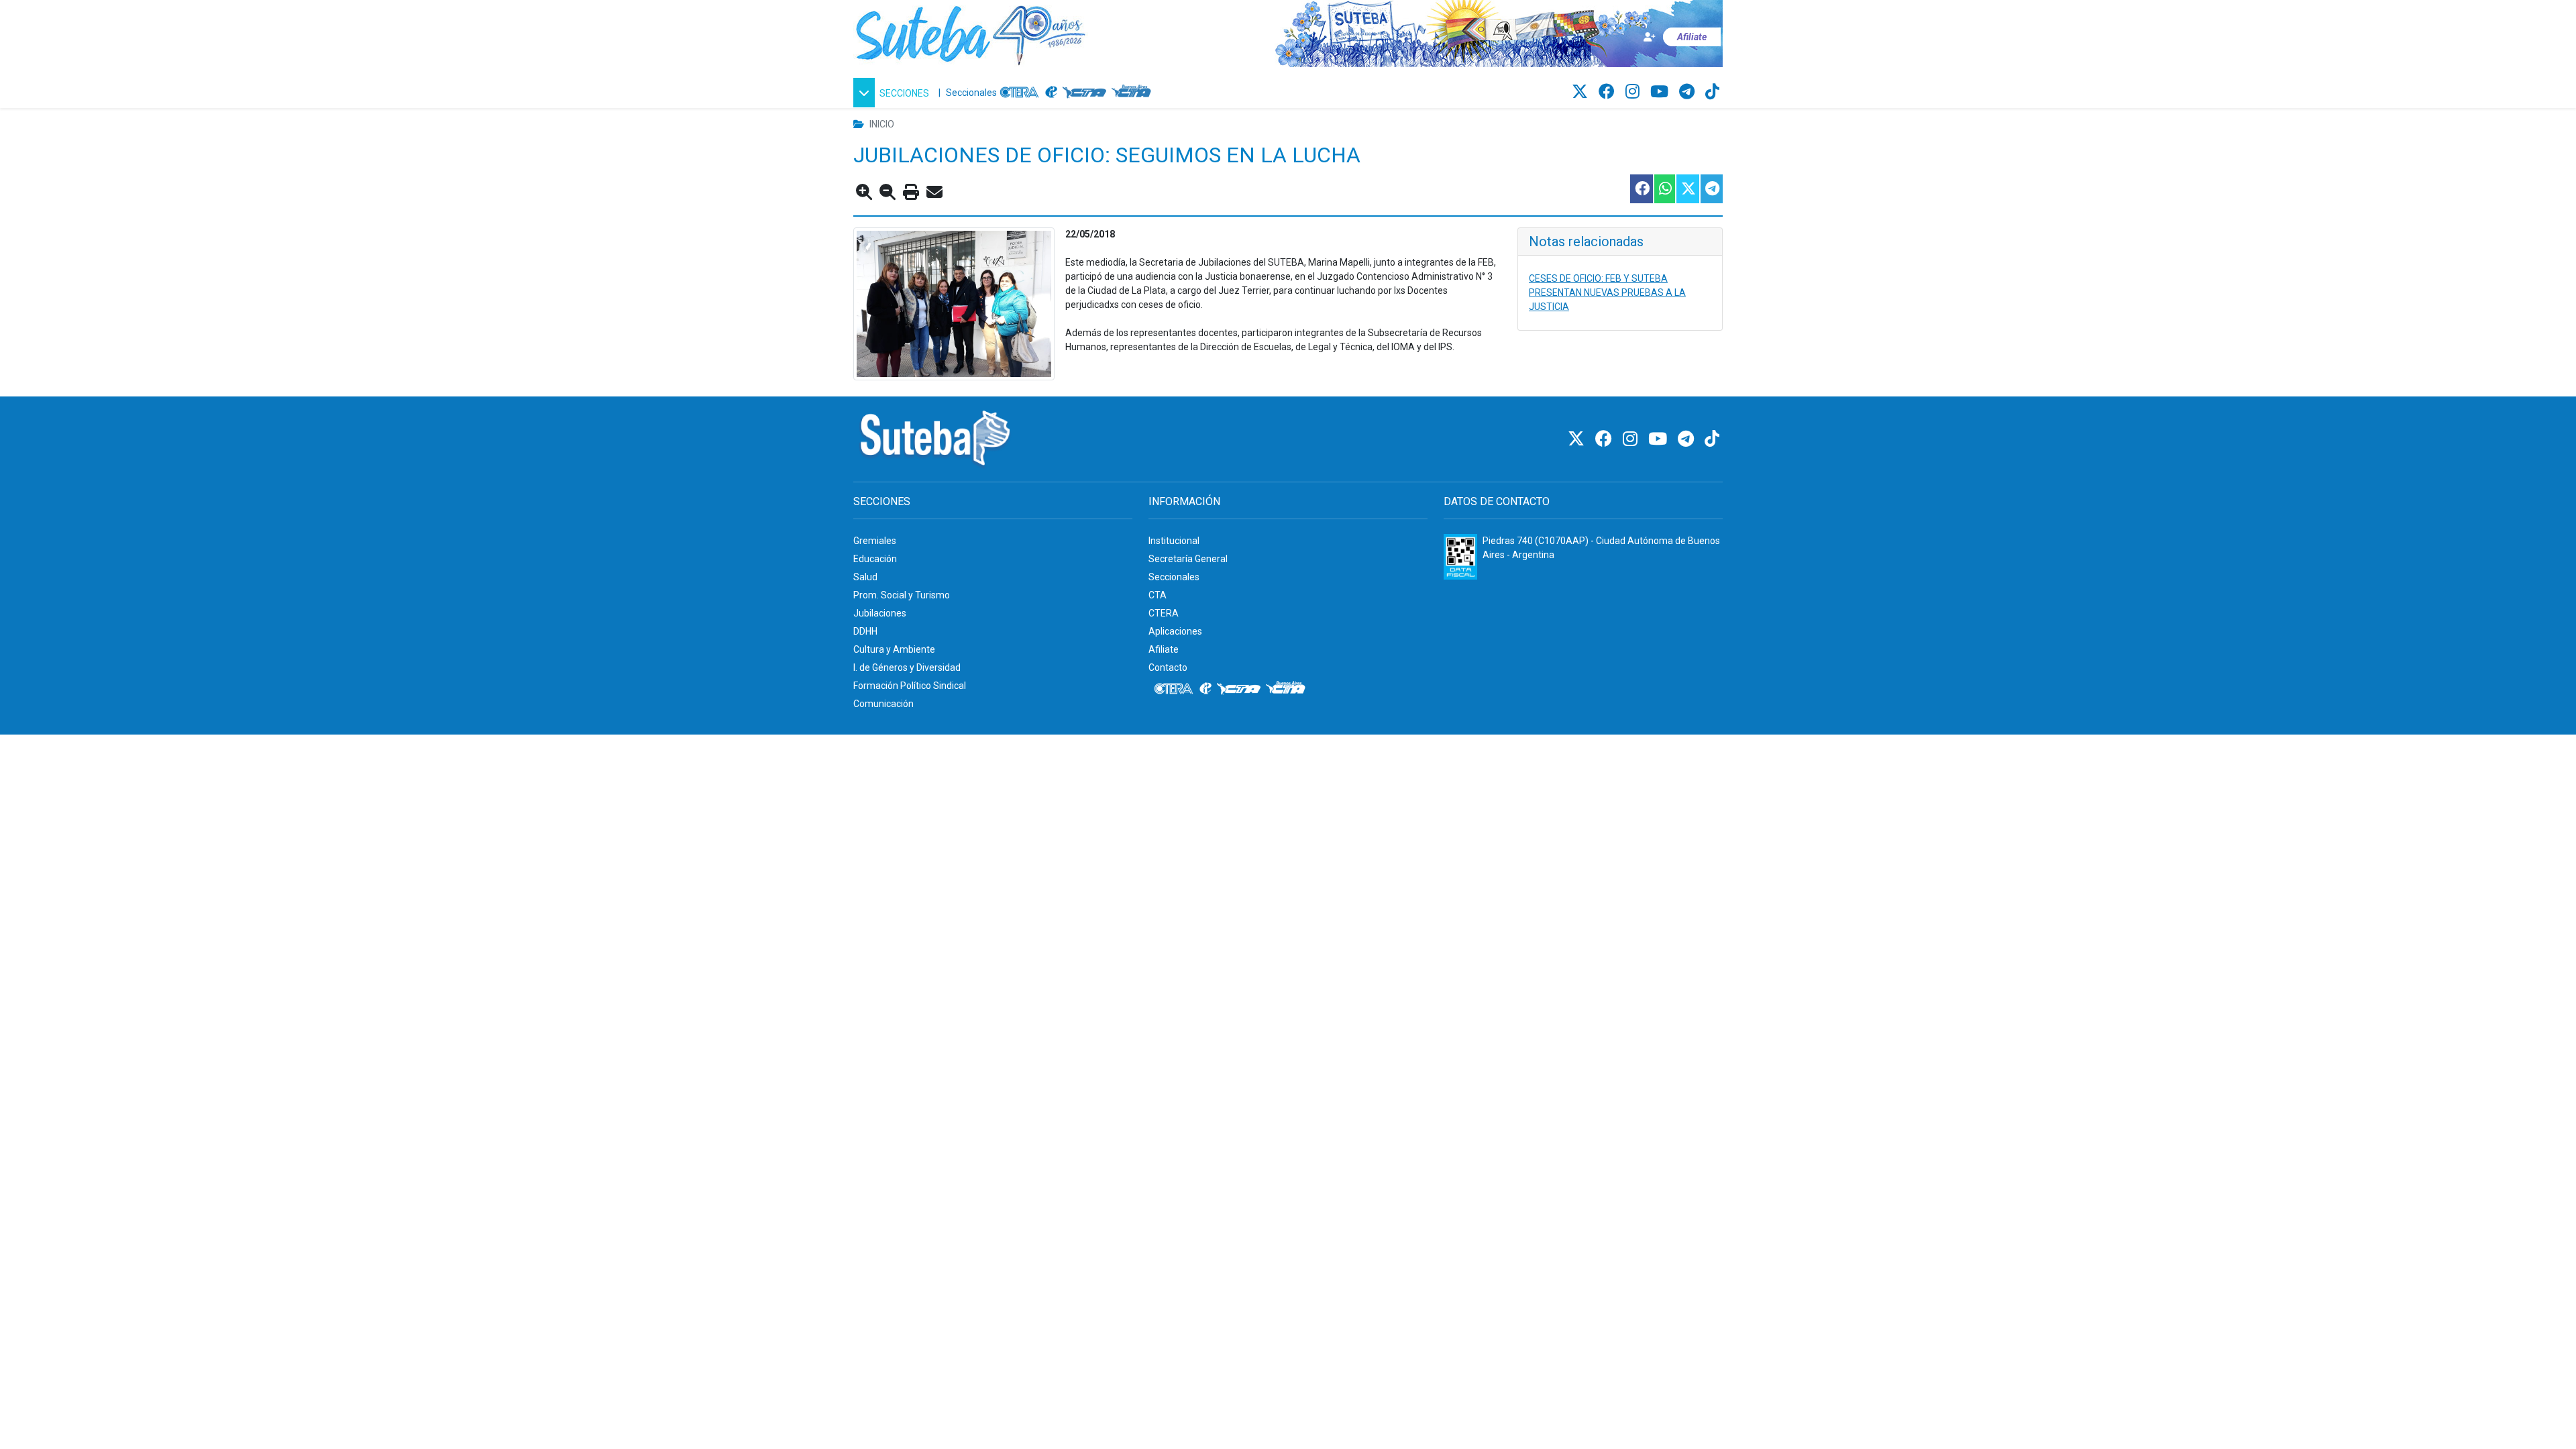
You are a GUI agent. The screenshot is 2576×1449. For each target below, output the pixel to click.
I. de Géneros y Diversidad (907, 667)
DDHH (865, 631)
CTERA (1164, 613)
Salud (865, 577)
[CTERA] (1020, 93)
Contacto (1168, 667)
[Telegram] (1689, 92)
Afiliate (1164, 649)
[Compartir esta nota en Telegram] (1711, 189)
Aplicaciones (1175, 631)
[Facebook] (1609, 92)
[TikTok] (1712, 92)
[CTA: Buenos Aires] (1133, 93)
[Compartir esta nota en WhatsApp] (1664, 189)
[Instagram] (1634, 92)
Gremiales (875, 541)
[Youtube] (1661, 92)
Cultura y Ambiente (894, 649)
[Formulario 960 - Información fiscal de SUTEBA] (1460, 557)
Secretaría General (1188, 559)
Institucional (1174, 541)
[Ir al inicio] (971, 33)
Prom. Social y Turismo (902, 595)
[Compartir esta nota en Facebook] (1641, 189)
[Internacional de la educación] (1051, 93)
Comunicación (883, 704)
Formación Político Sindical (910, 686)
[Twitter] (1582, 92)
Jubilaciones (880, 613)
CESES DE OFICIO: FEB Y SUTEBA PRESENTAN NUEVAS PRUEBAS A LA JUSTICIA (1607, 292)
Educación (875, 559)
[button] (893, 93)
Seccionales (971, 93)
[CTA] (1084, 93)
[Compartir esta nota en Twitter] (1687, 189)
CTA (1158, 595)
